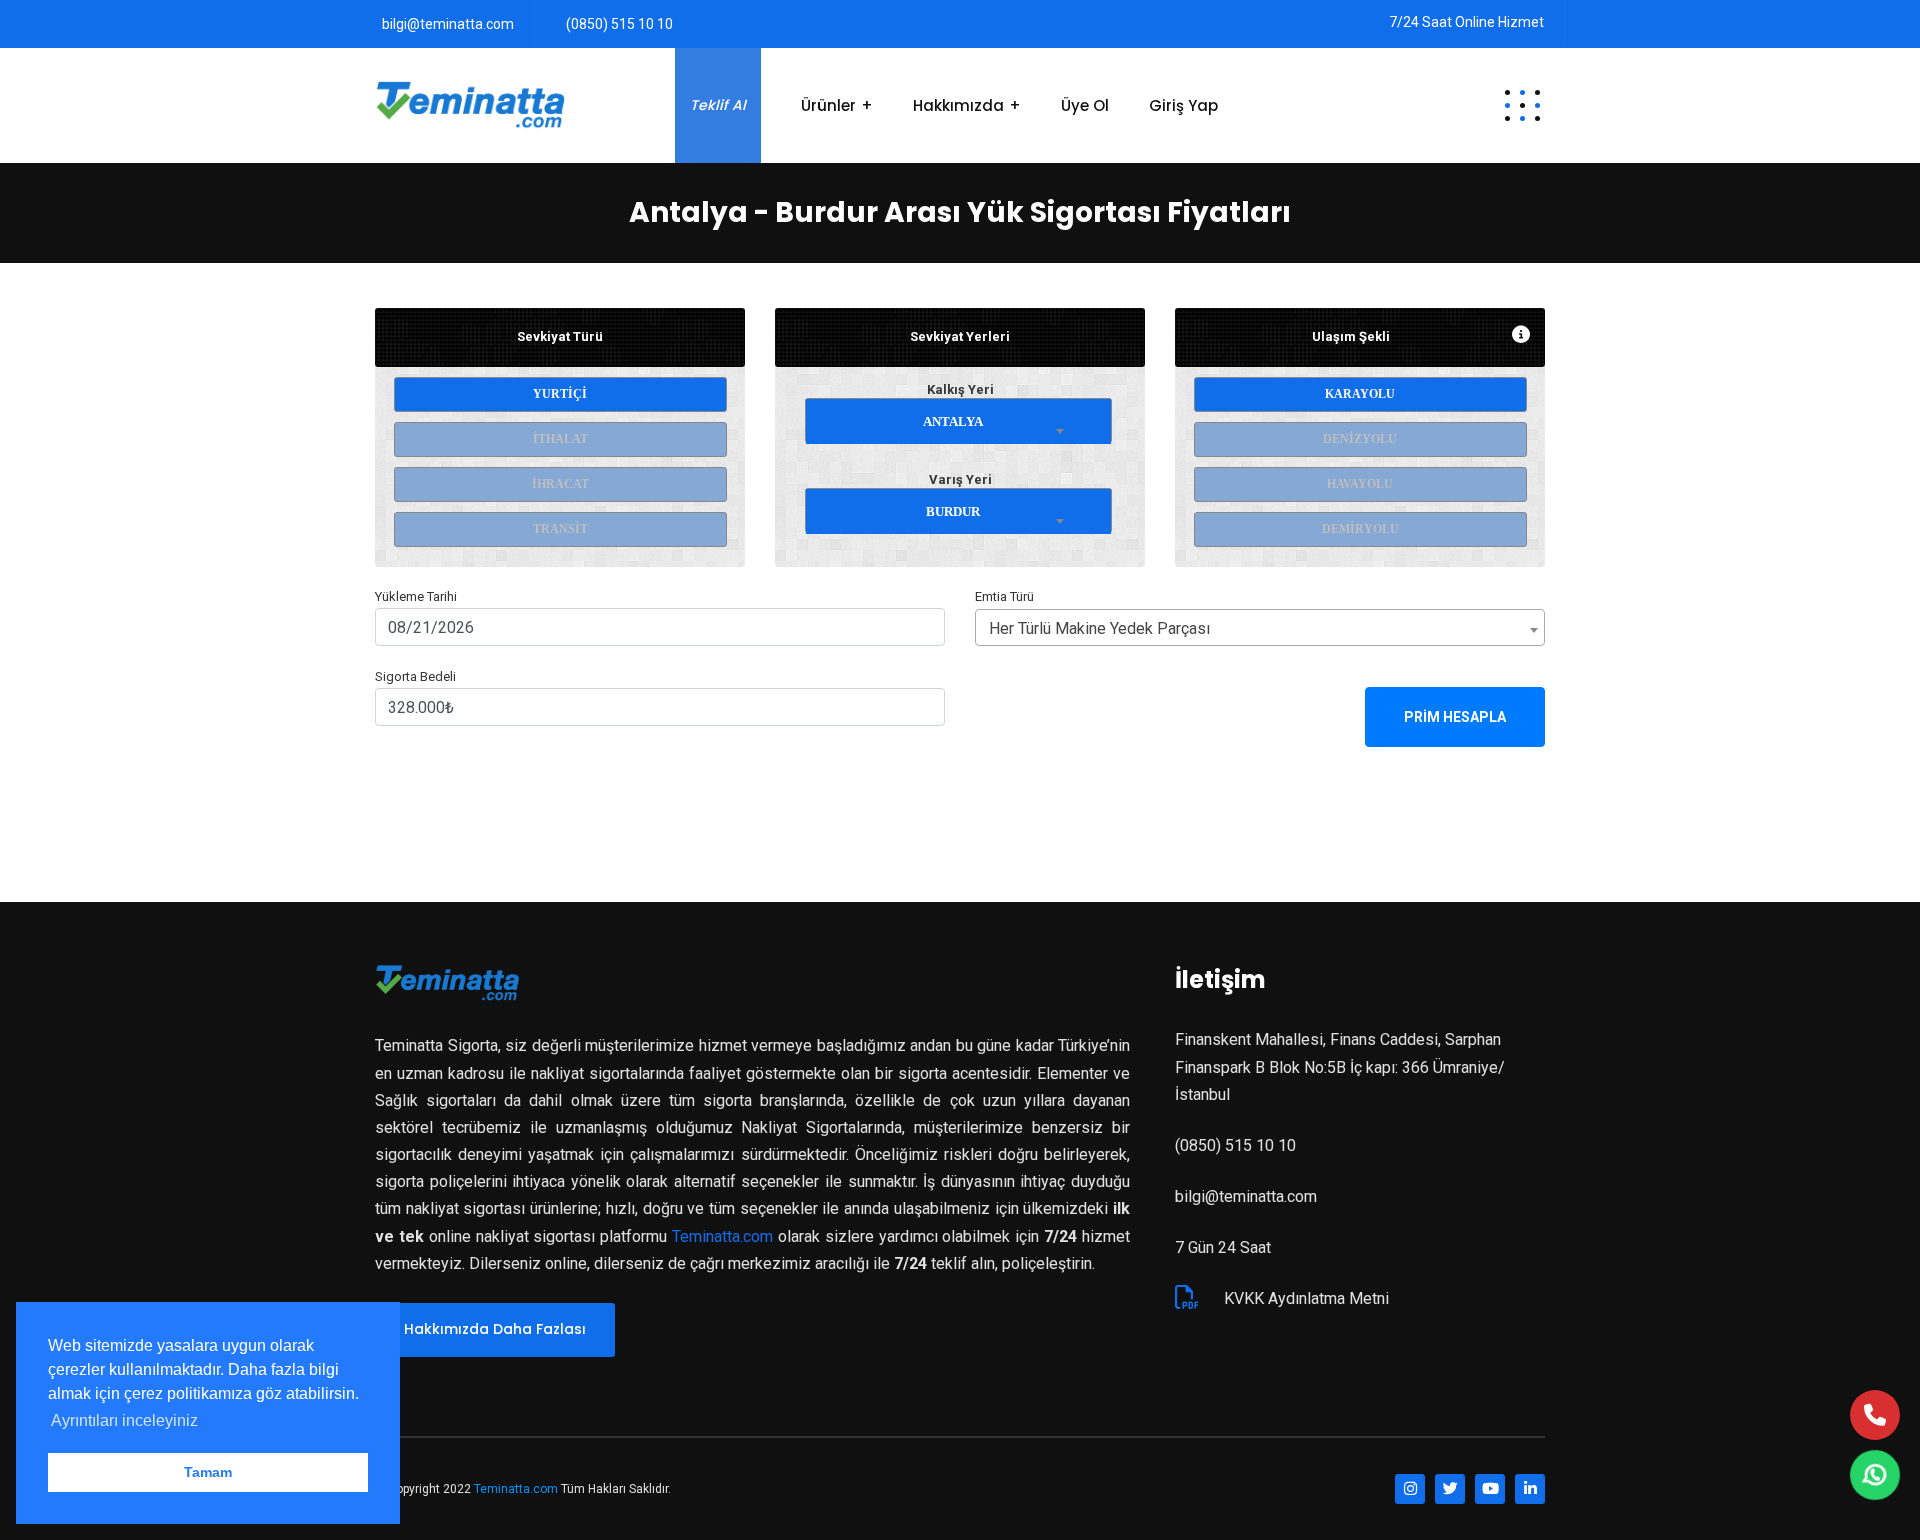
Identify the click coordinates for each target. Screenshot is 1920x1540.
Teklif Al (718, 105)
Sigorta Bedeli (415, 676)
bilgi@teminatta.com (448, 24)
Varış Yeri (960, 479)
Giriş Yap (1183, 105)
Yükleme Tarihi (416, 596)
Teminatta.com (722, 1236)
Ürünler (828, 105)
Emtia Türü (1004, 596)
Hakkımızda (958, 105)
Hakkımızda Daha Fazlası (495, 1329)
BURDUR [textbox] (953, 511)
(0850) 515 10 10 (619, 24)
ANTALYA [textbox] (953, 421)
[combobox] (959, 417)
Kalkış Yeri (960, 389)
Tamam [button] (208, 1472)
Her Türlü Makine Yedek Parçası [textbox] (1099, 628)
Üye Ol (1085, 105)
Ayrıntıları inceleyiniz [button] (124, 1420)
